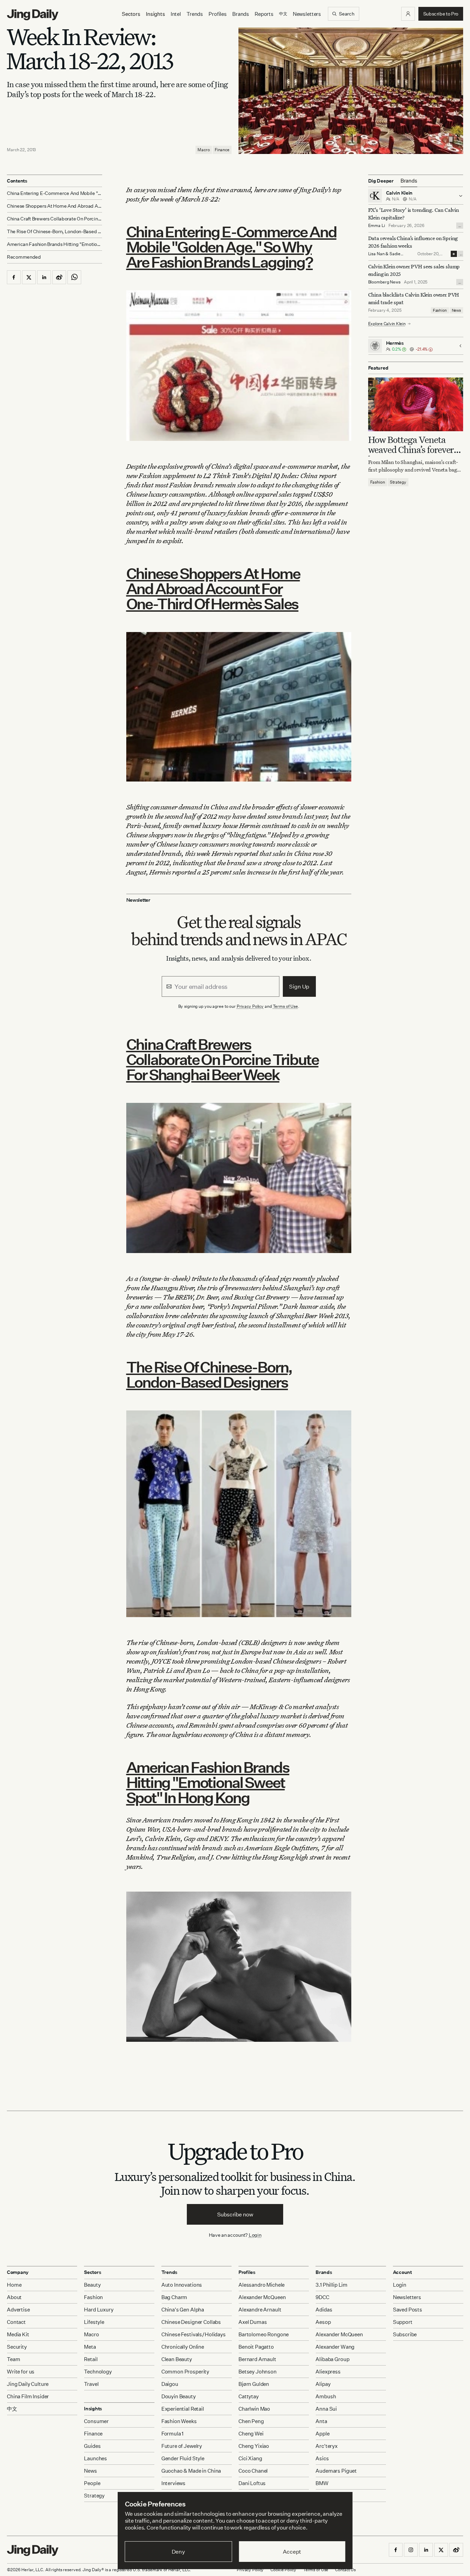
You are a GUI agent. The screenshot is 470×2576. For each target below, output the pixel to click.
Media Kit (18, 2334)
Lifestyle (94, 2322)
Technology (98, 2372)
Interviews (174, 2483)
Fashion (440, 310)
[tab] (409, 181)
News (456, 310)
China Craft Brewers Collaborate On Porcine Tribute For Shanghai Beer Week (222, 1059)
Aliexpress (328, 2372)
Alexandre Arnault (260, 2310)
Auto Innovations (182, 2285)
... (460, 226)
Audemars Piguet (336, 2471)
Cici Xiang (250, 2458)
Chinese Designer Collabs (191, 2322)
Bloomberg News (384, 282)
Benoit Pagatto (256, 2347)
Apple (322, 2434)
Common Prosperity (185, 2372)
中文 (12, 2409)
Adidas (324, 2310)
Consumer (96, 2421)
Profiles (218, 14)
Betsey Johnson (258, 2372)
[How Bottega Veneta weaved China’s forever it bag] (416, 404)
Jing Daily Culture (28, 2384)
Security (17, 2347)
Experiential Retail (183, 2409)
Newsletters (307, 14)
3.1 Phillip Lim (332, 2285)
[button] (408, 14)
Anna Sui (326, 2409)
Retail (91, 2359)
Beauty (92, 2285)
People (92, 2483)
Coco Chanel (253, 2471)
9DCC (322, 2297)
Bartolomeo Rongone (264, 2334)
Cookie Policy (283, 2570)
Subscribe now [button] (235, 2214)
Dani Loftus (252, 2483)
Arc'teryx (327, 2446)
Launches (95, 2458)
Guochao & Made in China (191, 2471)
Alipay (323, 2384)
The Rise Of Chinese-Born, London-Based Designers (209, 1374)
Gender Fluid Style (183, 2458)
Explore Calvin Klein (387, 324)
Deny (178, 2552)
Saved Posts (408, 2310)
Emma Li (377, 225)
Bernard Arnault (257, 2359)
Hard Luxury (99, 2310)
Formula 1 (173, 2434)
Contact (16, 2322)
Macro (204, 150)
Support (403, 2322)
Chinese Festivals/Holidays (194, 2334)
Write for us (21, 2372)
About (14, 2297)
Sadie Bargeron (384, 256)
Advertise (18, 2310)
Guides (92, 2446)
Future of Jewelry (182, 2446)
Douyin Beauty (179, 2396)
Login (255, 2235)
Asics (322, 2458)
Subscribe (405, 2334)
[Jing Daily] (33, 15)
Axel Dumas (253, 2322)
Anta (321, 2421)
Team (13, 2359)
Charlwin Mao (254, 2409)
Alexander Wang (335, 2347)
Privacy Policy (250, 1006)
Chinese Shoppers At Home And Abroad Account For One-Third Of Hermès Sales (213, 588)
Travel (91, 2384)
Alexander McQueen (262, 2297)
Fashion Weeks (179, 2421)
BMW (322, 2483)
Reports (264, 14)
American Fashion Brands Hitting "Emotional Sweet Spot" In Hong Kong (208, 1782)
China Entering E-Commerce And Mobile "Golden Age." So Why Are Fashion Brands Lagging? (231, 247)
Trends (195, 14)
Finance (222, 150)
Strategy (398, 482)
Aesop (323, 2322)
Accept (292, 2552)
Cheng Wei (251, 2434)
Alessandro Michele (261, 2285)
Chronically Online (183, 2347)
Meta (90, 2347)
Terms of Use (286, 1006)
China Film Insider (28, 2396)
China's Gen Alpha (183, 2310)
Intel (176, 14)
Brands (241, 14)
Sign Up (299, 986)
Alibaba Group (332, 2359)
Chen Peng (251, 2421)
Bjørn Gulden (254, 2384)
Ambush (326, 2396)
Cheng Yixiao (254, 2446)
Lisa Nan (376, 254)
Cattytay (249, 2396)
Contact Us (345, 2570)
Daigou (170, 2384)
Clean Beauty (177, 2359)
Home (14, 2285)
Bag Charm (174, 2297)
